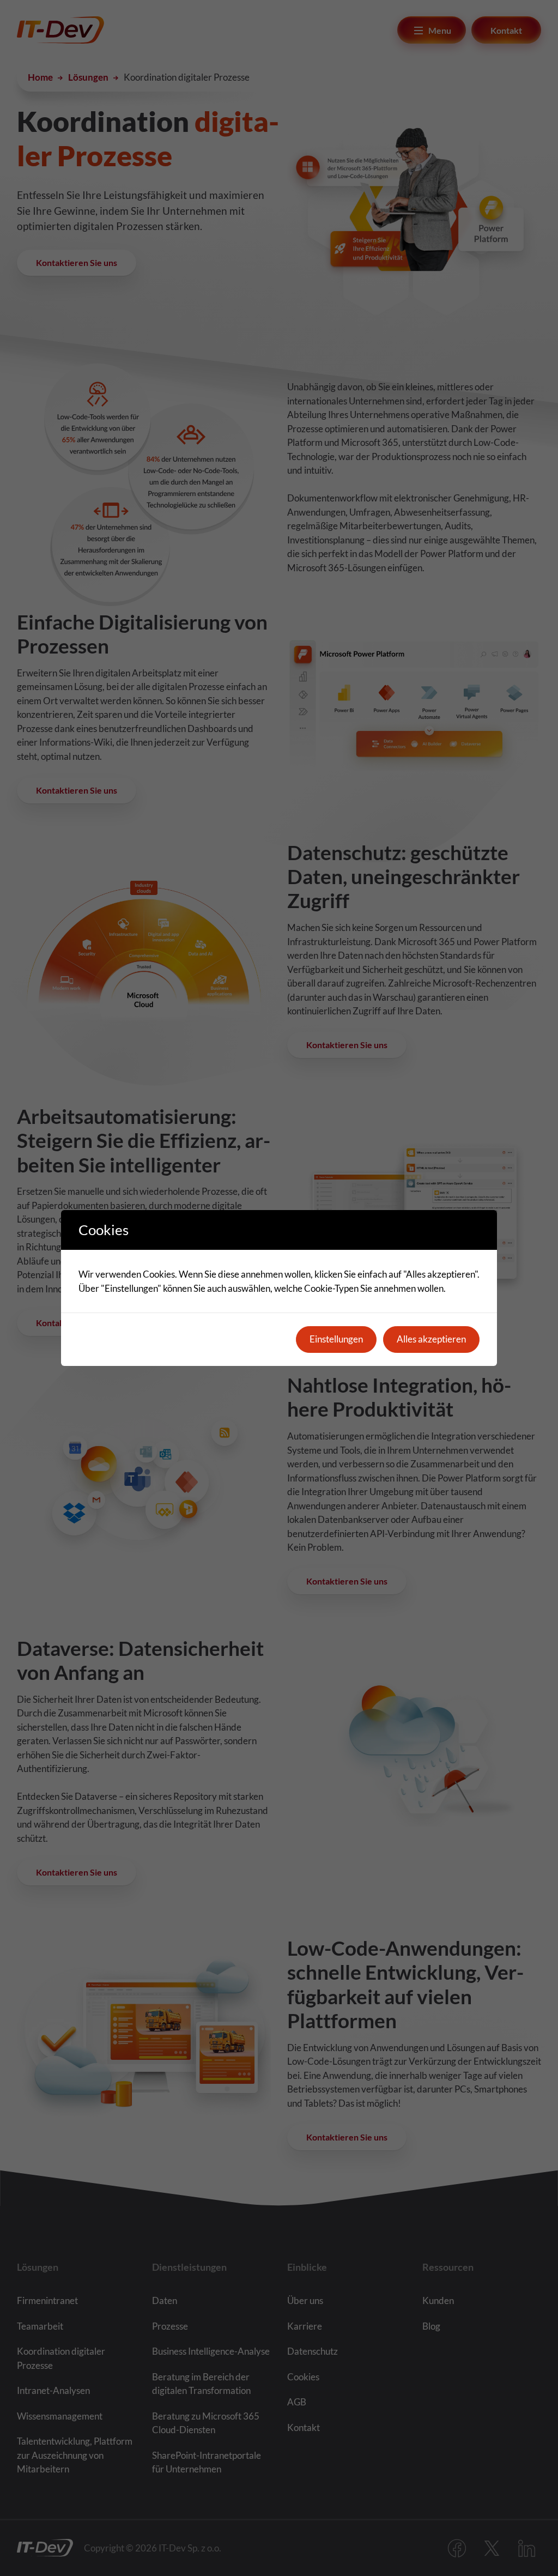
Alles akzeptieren (431, 1339)
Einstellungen (336, 1339)
